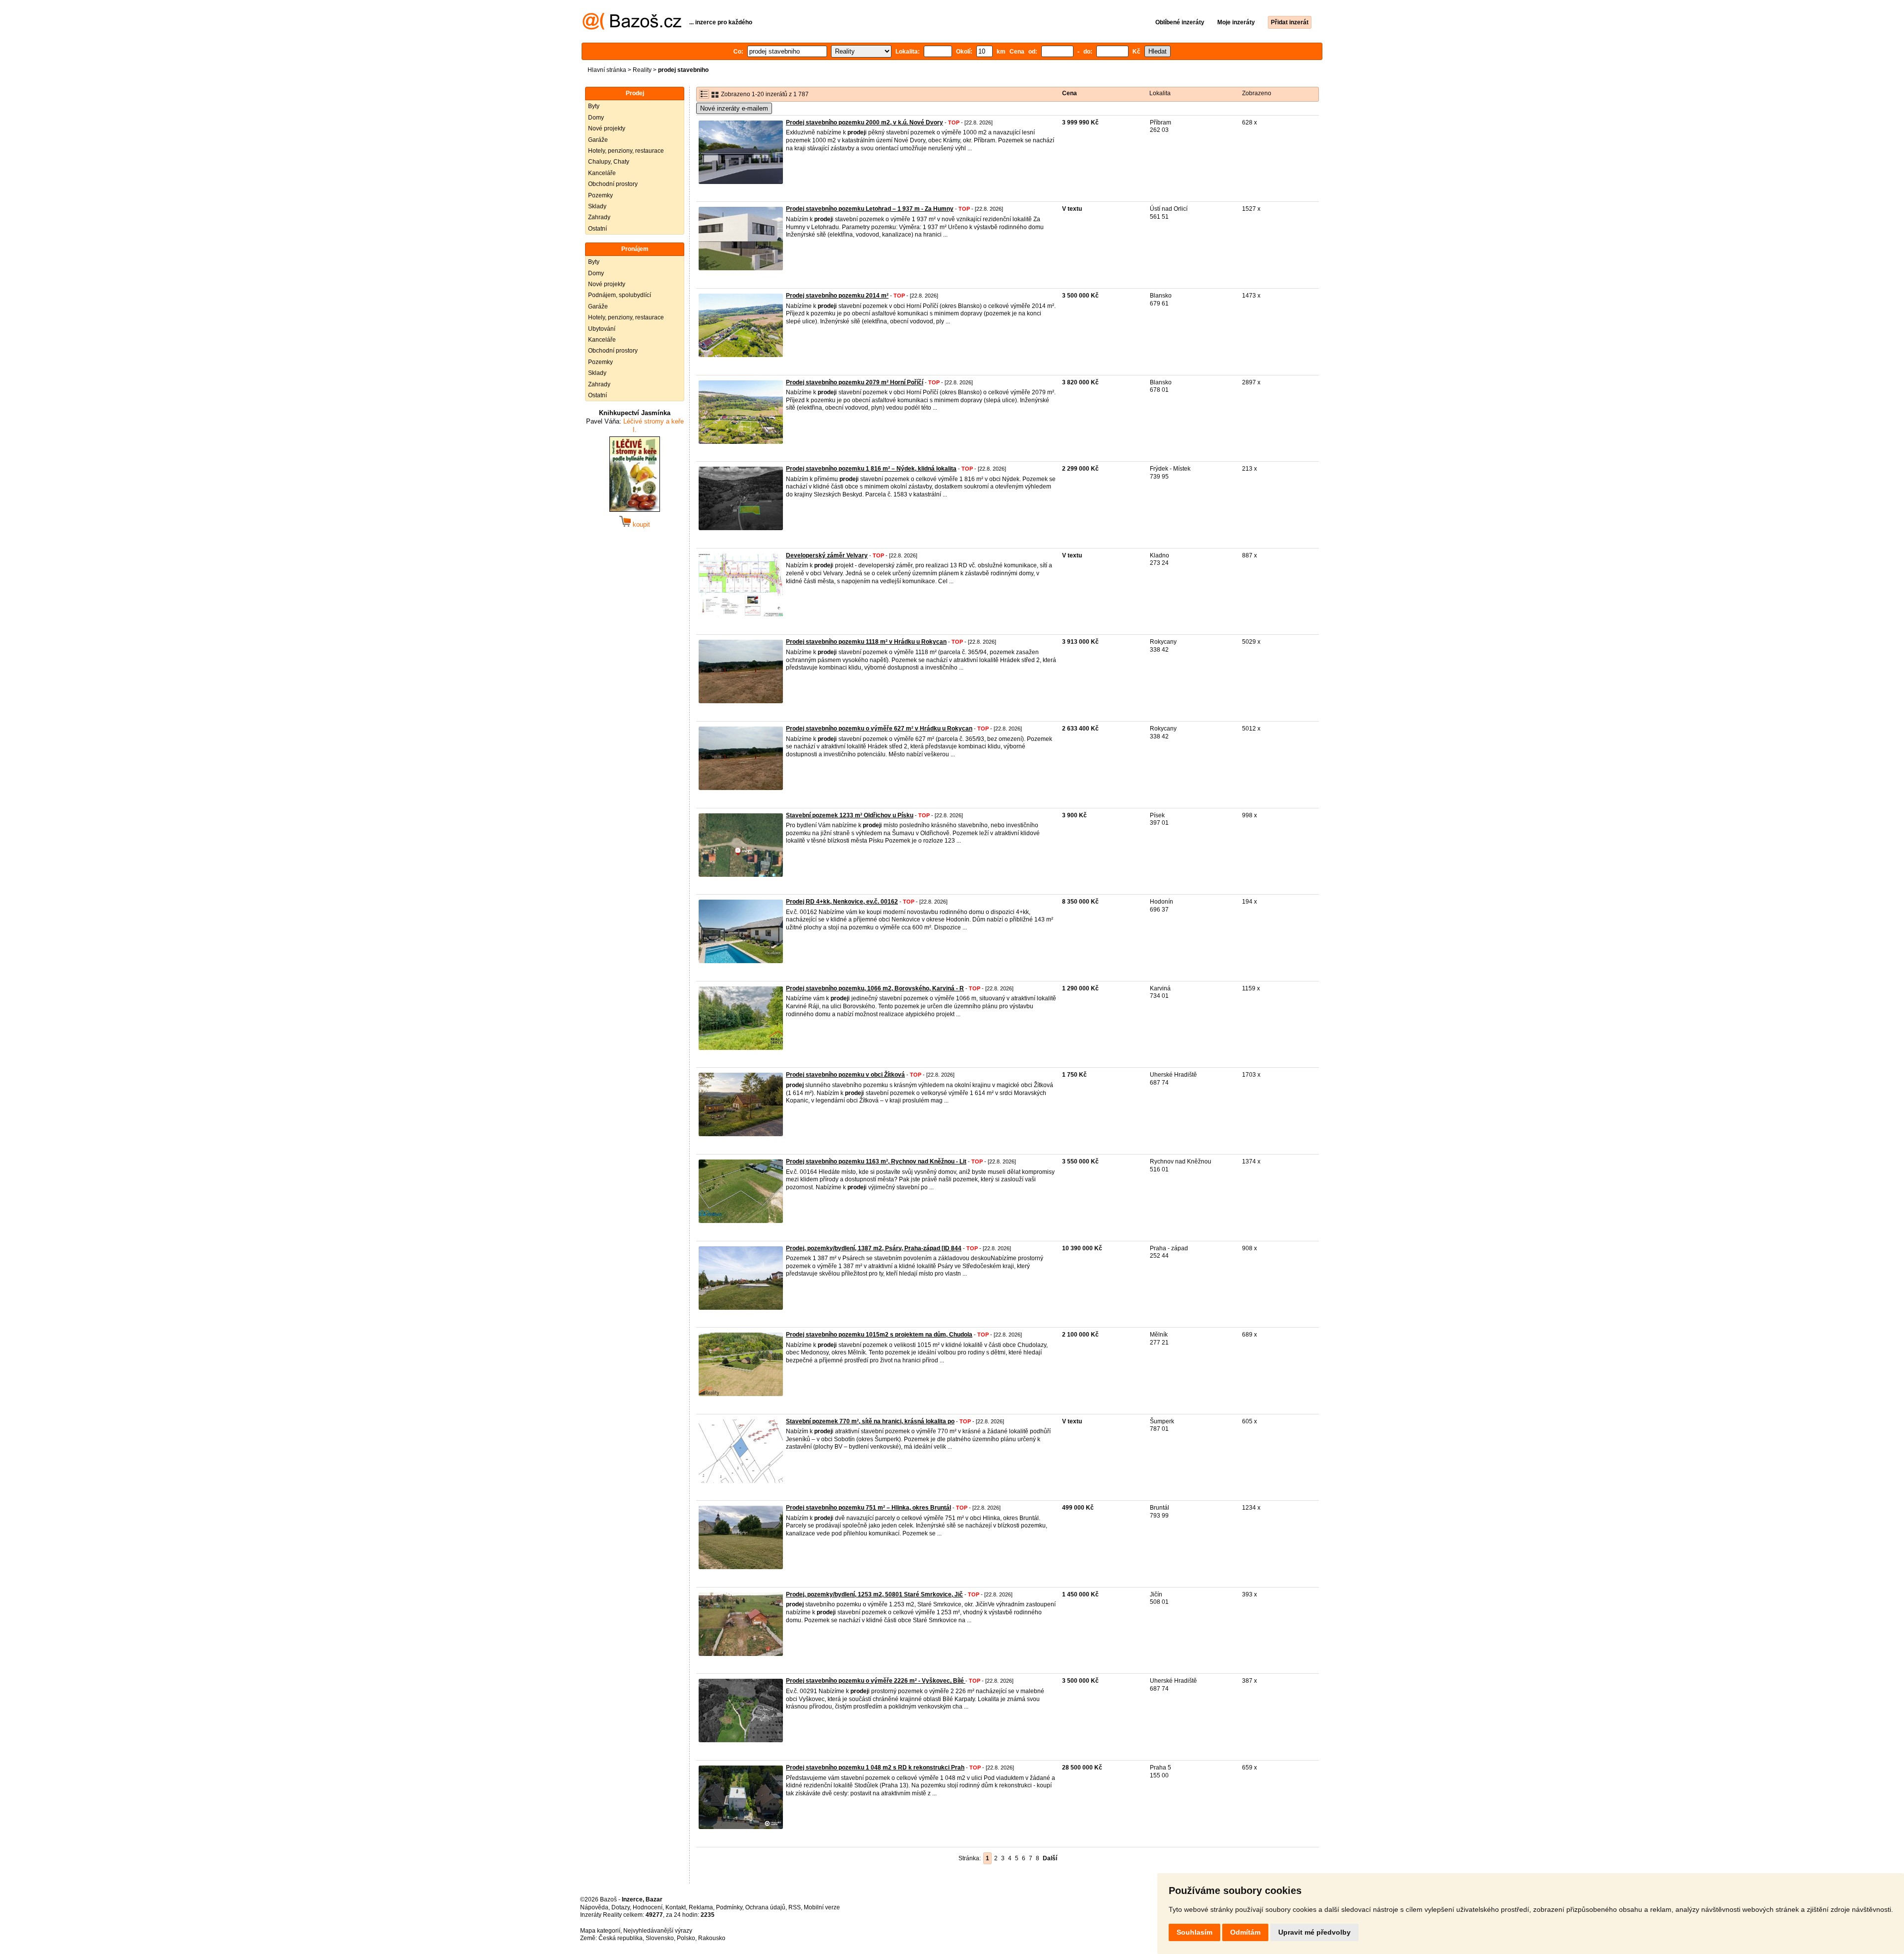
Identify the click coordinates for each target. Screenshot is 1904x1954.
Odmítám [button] (1245, 1932)
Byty (594, 106)
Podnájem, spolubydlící (620, 295)
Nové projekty (607, 128)
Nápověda (594, 1907)
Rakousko (712, 1938)
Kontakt (676, 1907)
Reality (642, 70)
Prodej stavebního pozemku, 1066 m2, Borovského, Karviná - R (875, 988)
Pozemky (600, 195)
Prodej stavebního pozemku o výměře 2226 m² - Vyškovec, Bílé (876, 1681)
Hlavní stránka (607, 70)
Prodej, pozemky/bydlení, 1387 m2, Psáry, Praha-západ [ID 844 (874, 1248)
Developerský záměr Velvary (827, 555)
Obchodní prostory (613, 184)
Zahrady (599, 217)
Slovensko (660, 1938)
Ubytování (602, 329)
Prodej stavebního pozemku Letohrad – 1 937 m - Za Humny (870, 209)
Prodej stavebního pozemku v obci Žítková (845, 1075)
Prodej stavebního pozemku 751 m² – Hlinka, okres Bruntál (868, 1508)
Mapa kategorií (600, 1931)
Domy (596, 118)
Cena (1070, 93)
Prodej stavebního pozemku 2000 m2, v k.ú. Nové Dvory (864, 122)
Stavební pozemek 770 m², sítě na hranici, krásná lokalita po (870, 1421)
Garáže (598, 140)
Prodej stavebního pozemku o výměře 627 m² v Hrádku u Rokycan (879, 729)
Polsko (686, 1938)
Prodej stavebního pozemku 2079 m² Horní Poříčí (855, 382)
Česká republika (621, 1938)
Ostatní (597, 229)
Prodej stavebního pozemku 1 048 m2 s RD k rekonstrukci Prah (875, 1768)
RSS (795, 1907)
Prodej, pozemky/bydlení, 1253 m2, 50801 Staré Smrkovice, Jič (874, 1594)
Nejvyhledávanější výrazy (658, 1931)
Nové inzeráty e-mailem (734, 108)
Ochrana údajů (765, 1907)
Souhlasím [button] (1194, 1932)
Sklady (597, 206)
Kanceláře (602, 173)
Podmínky (729, 1907)
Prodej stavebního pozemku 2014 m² (837, 296)
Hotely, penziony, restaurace (626, 151)
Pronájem (635, 249)
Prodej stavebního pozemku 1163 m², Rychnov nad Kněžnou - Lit (876, 1161)
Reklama (701, 1907)
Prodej (635, 93)
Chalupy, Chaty (609, 162)
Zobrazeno (1257, 93)
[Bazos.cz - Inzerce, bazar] (632, 28)
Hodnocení (648, 1907)
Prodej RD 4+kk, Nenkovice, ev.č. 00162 (842, 902)
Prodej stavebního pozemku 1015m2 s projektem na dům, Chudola (879, 1335)
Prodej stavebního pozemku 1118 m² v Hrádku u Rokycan (866, 642)
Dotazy (621, 1907)
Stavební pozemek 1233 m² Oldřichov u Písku (850, 815)
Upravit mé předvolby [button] (1314, 1932)
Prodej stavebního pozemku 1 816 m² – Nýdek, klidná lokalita (871, 469)
